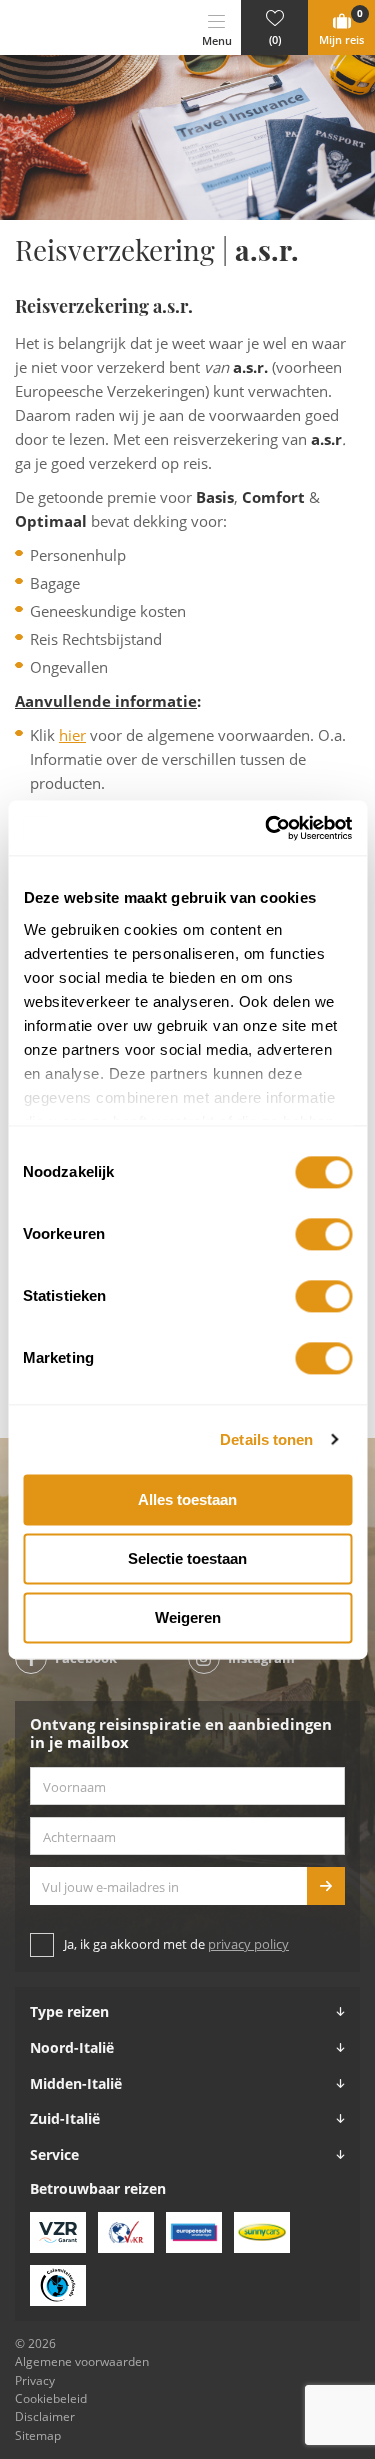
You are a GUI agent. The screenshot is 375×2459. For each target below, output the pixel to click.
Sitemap (38, 2436)
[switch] (323, 1234)
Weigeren (188, 1617)
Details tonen (266, 1439)
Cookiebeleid (51, 2399)
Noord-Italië (72, 2048)
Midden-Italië (76, 2084)
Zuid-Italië (65, 2119)
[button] (274, 27)
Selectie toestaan (187, 1558)
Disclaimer (45, 2417)
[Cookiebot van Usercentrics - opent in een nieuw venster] (267, 828)
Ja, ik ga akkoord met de (176, 1944)
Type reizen (69, 2012)
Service (54, 2155)
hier (72, 736)
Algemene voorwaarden (82, 2362)
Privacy (35, 2381)
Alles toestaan (187, 1499)
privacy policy (248, 1944)
